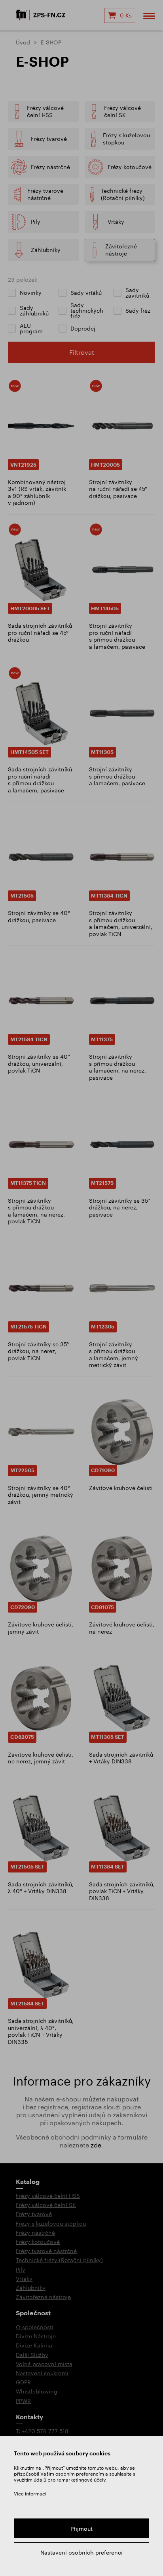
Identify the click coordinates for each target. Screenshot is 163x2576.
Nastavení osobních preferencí (81, 2552)
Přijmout (81, 2529)
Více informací (30, 2493)
